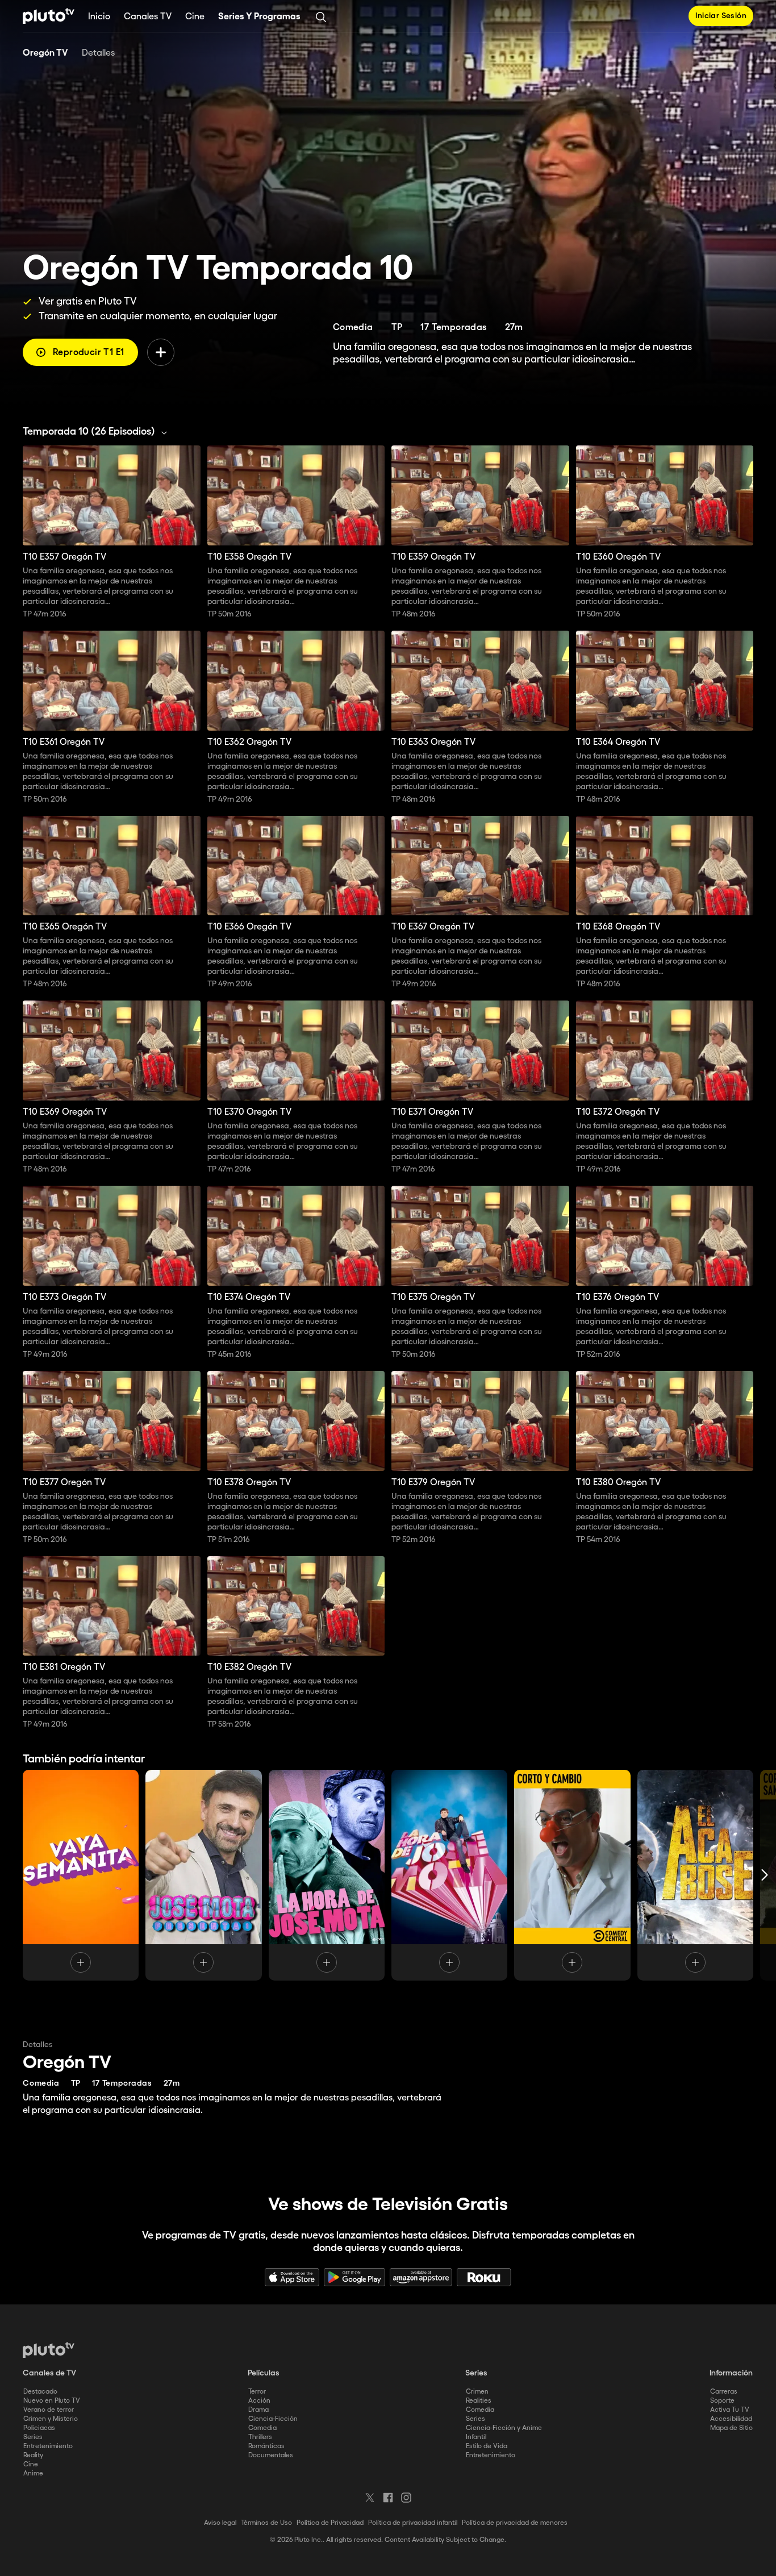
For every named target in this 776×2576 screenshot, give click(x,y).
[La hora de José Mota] (449, 1875)
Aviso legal (220, 2523)
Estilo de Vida (487, 2446)
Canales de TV (49, 2373)
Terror (257, 2392)
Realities (479, 2401)
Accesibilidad (731, 2419)
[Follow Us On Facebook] (388, 2498)
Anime (33, 2473)
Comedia (262, 2428)
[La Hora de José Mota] (327, 1875)
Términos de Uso (266, 2523)
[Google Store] (354, 2277)
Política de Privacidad (330, 2523)
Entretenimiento (48, 2446)
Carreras (724, 2392)
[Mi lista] (161, 352)
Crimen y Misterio (51, 2419)
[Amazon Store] (421, 2277)
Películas (264, 2373)
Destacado (40, 2392)
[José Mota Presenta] (203, 1875)
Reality (33, 2455)
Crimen (477, 2392)
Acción (259, 2401)
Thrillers (260, 2437)
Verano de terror (49, 2410)
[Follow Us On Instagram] (406, 2498)
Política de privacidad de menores (515, 2523)
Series (33, 2437)
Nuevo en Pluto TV (52, 2401)
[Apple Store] (292, 2277)
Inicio (99, 17)
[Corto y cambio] (572, 1875)
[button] (98, 432)
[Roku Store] (484, 2277)
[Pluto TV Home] (49, 16)
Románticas (266, 2446)
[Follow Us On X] (370, 2498)
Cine (195, 17)
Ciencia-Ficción (273, 2419)
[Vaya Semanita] (81, 1875)
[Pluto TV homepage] (49, 2350)
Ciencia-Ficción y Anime (504, 2428)
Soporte (722, 2401)
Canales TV (148, 17)
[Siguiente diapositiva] (765, 1875)
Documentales (271, 2455)
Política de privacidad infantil (413, 2523)
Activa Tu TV (730, 2410)
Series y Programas (259, 17)
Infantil (476, 2437)
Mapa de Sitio (731, 2428)
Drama (258, 2410)
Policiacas (39, 2428)
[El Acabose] (695, 1875)
